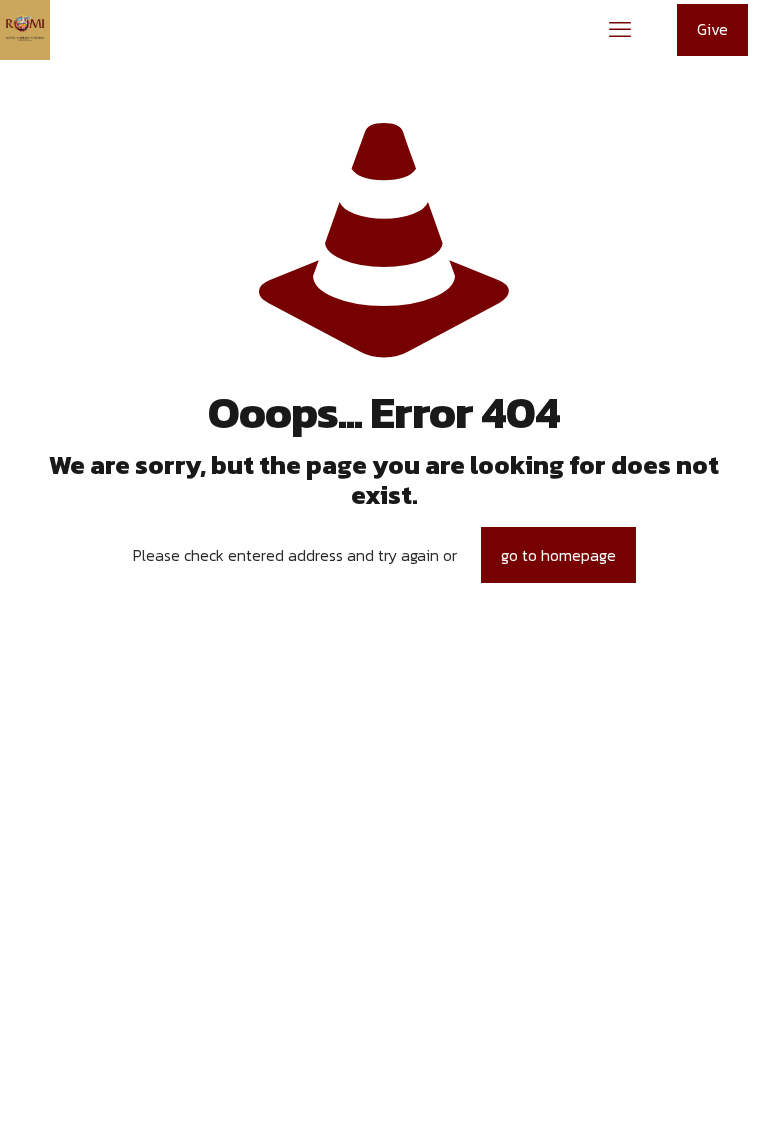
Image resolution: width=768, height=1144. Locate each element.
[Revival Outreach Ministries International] (25, 30)
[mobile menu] (620, 30)
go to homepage (558, 555)
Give (712, 29)
